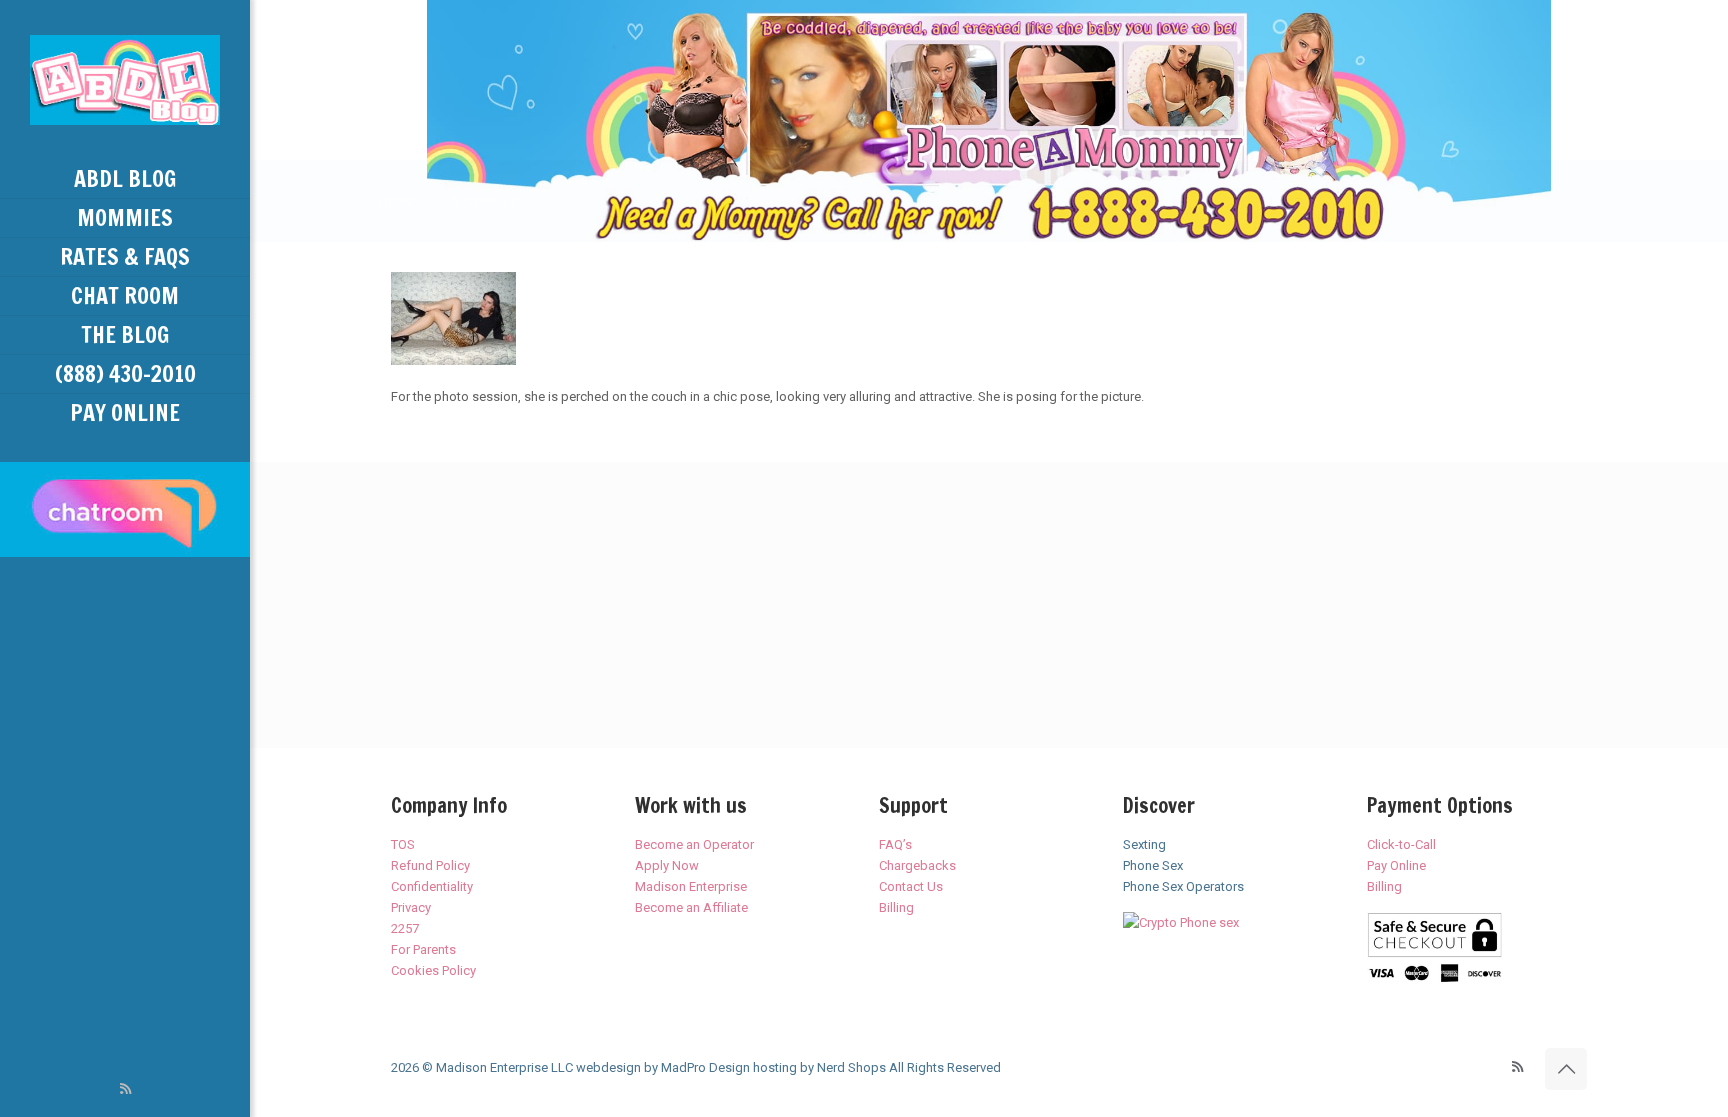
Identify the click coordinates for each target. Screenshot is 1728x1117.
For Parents (423, 949)
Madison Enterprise (691, 886)
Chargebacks (917, 865)
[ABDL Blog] (125, 80)
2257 (405, 928)
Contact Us (911, 886)
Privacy (411, 907)
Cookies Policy (433, 970)
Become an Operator (694, 844)
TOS (403, 844)
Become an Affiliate (691, 907)
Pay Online (1396, 865)
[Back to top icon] (1566, 1069)
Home (396, 201)
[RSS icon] (125, 1089)
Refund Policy (430, 865)
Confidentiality (432, 886)
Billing (896, 907)
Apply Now (667, 865)
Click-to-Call (1401, 844)
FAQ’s (895, 844)
